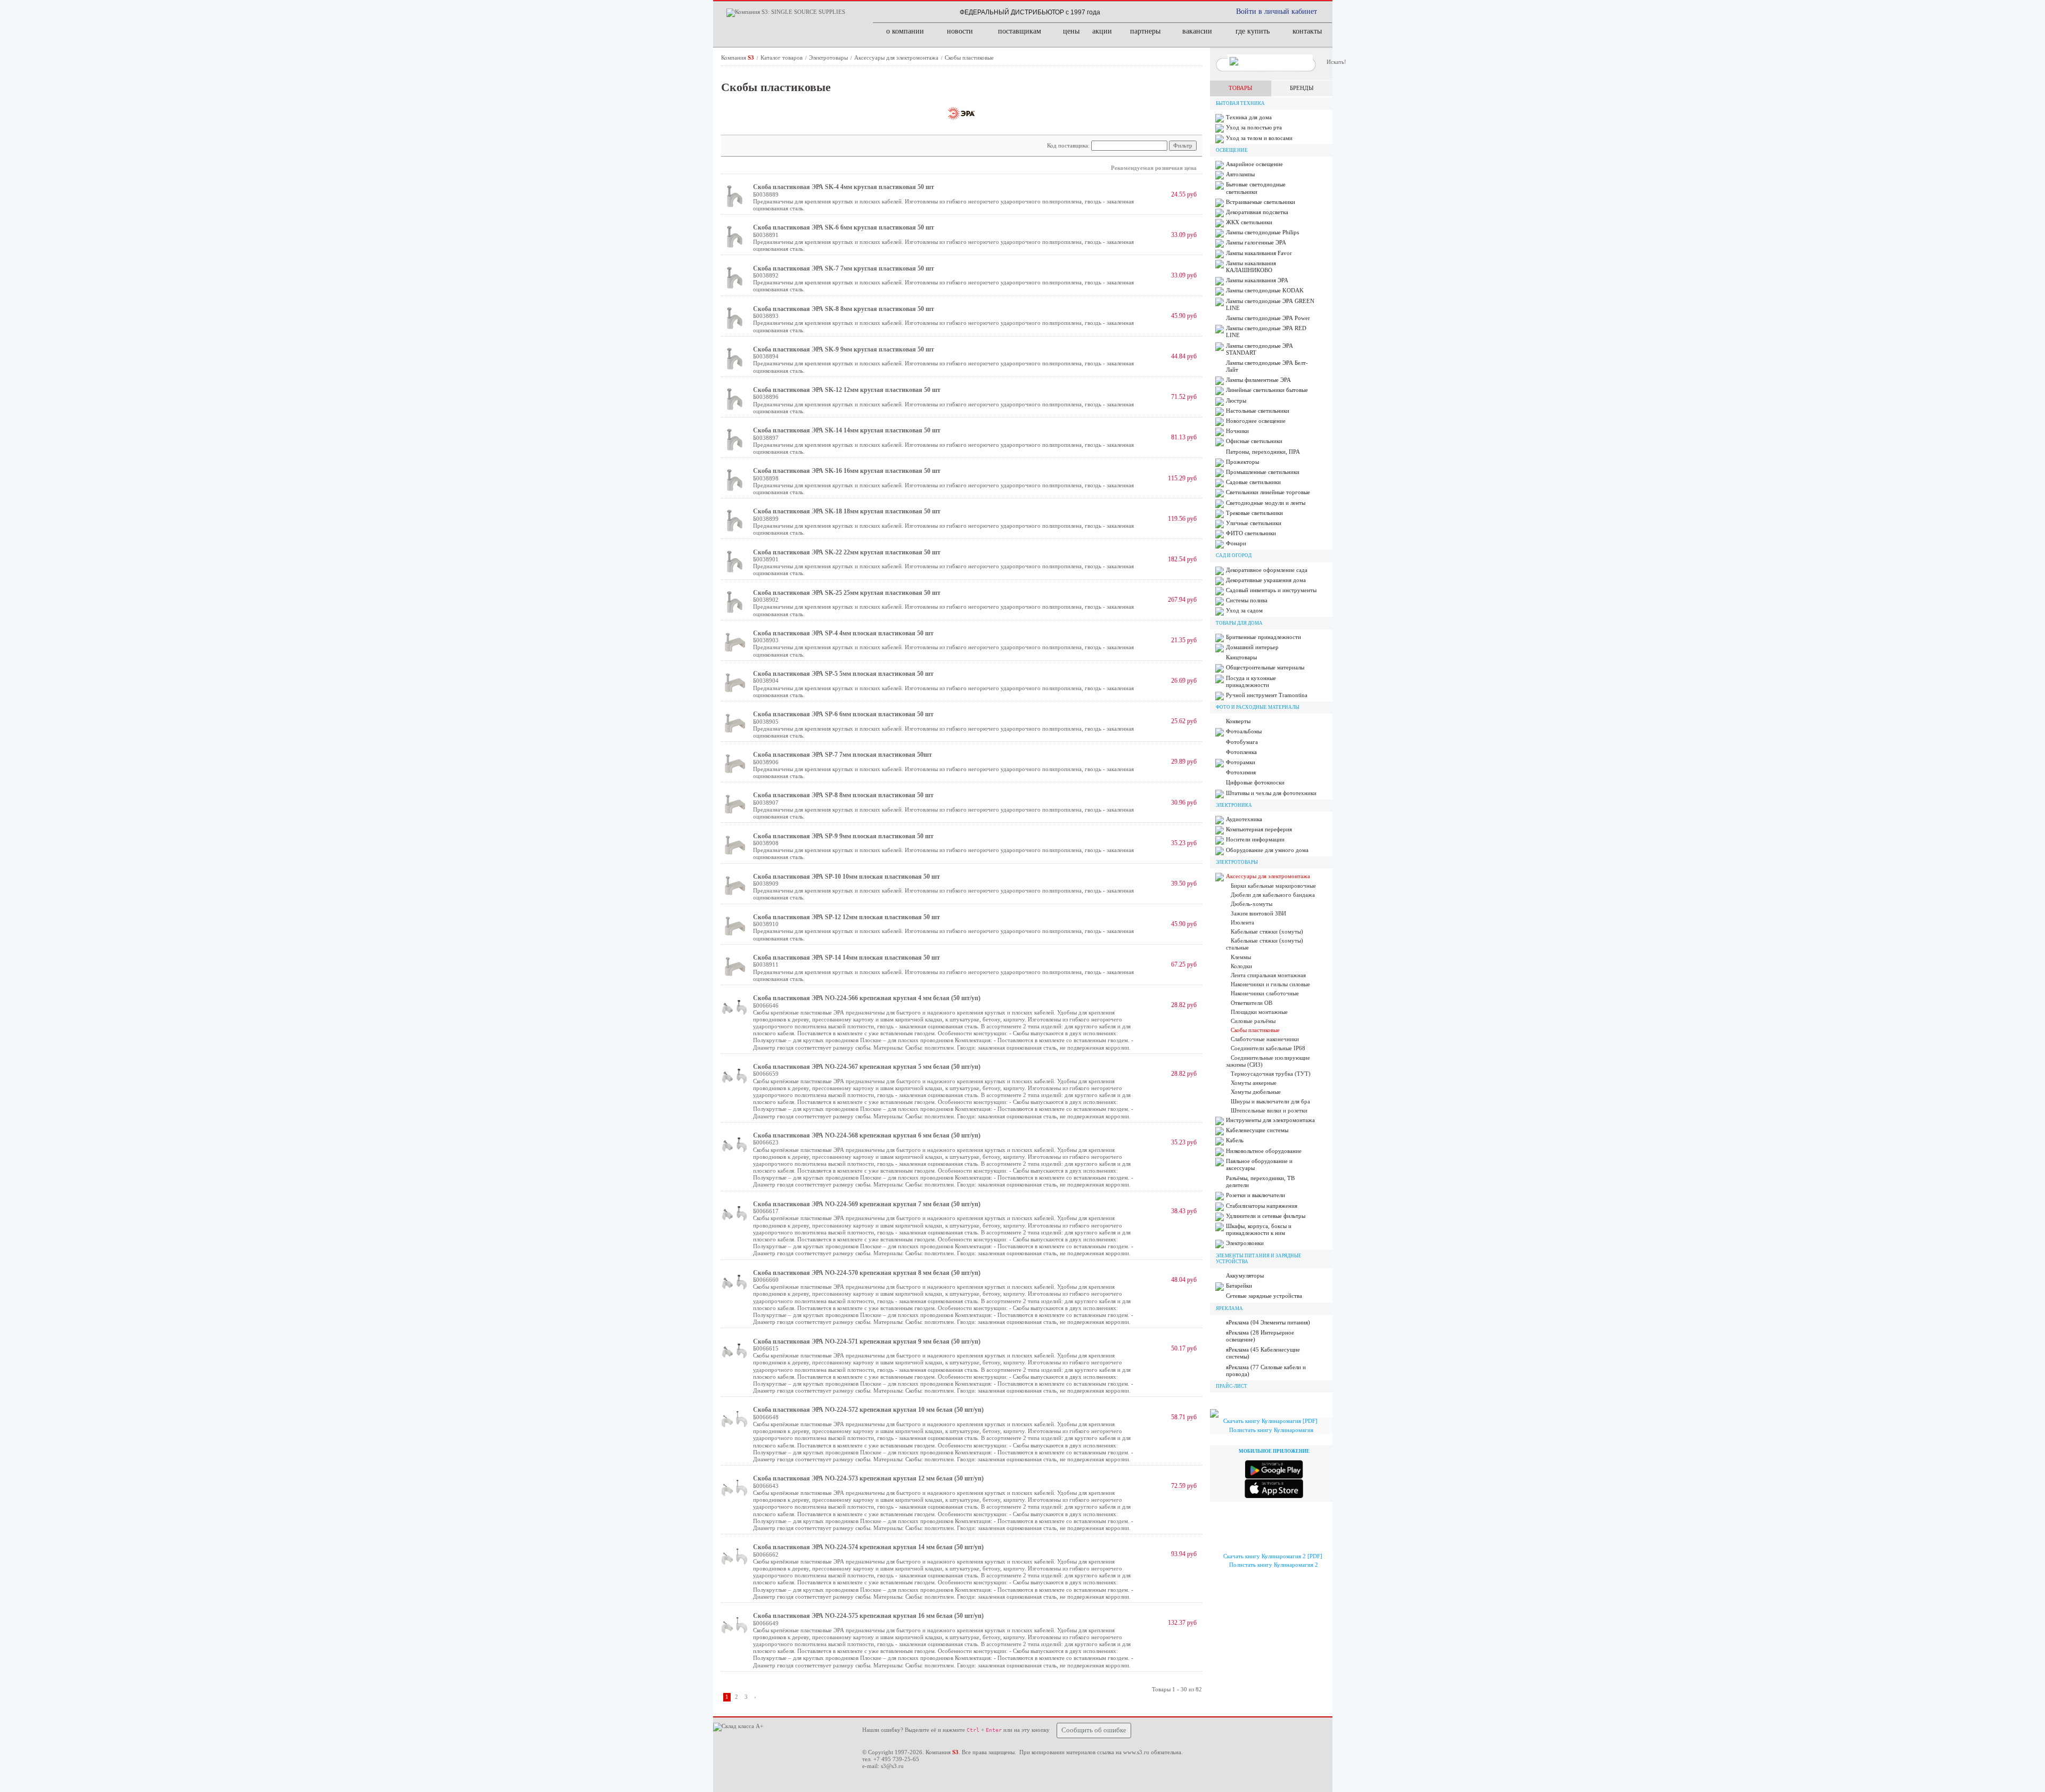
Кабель (1235, 1140)
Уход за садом (1244, 610)
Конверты (1238, 721)
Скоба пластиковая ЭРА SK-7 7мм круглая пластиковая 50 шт (844, 268)
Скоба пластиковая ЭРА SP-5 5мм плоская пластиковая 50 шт (843, 674)
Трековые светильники (1254, 513)
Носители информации (1255, 839)
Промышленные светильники (1263, 472)
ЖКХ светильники (1249, 222)
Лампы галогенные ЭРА (1256, 242)
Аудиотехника (1244, 819)
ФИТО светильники (1251, 533)
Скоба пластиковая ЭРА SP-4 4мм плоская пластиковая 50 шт (843, 633)
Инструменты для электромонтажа (1270, 1120)
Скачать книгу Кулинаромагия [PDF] (1270, 1421)
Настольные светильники (1258, 411)
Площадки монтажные (1259, 1012)
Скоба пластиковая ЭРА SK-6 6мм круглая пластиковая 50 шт (844, 227)
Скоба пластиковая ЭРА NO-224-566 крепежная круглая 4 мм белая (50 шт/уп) (867, 998)
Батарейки (1239, 1286)
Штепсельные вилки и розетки (1269, 1110)
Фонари (1236, 543)
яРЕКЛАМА (1229, 1308)
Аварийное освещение (1254, 164)
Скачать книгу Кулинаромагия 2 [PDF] (1273, 1556)
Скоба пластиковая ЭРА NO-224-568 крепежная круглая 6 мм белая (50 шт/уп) (867, 1135)
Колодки (1241, 966)
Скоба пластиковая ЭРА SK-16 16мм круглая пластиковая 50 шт (847, 471)
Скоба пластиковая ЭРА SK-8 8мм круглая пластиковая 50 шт (844, 309)
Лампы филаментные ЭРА (1258, 380)
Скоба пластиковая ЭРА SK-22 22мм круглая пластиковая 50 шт (847, 552)
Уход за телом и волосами (1259, 138)
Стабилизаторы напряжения (1262, 1206)
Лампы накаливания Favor (1259, 253)
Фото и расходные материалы (1258, 707)
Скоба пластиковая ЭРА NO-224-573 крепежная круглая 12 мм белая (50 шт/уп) (868, 1478)
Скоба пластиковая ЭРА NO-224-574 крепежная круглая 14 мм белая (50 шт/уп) (868, 1547)
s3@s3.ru (892, 1766)
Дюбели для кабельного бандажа (1273, 895)
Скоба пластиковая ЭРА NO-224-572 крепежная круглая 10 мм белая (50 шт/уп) (868, 1410)
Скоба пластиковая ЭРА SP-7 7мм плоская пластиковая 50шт (842, 755)
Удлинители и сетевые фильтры (1266, 1216)
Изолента (1242, 922)
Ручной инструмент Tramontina (1267, 695)
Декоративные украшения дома (1266, 580)
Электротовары (829, 58)
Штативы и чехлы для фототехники (1271, 793)
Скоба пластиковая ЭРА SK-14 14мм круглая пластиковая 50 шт (847, 430)
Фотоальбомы (1244, 731)
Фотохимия (1241, 772)
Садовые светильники (1253, 482)
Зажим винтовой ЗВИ (1258, 913)
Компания (738, 58)
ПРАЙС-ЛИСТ (1232, 1386)
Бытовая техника (1240, 103)
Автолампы (1240, 174)
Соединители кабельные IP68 (1268, 1048)
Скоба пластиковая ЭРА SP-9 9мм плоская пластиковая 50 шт (843, 836)
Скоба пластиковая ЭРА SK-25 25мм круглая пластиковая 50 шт (847, 593)
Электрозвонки (1245, 1243)
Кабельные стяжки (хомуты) (1267, 931)
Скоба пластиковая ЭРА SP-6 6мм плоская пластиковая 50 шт (843, 714)
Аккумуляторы (1245, 1275)
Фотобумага (1242, 742)
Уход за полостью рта (1254, 127)
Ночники (1237, 431)
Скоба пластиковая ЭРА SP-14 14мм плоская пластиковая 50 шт (846, 958)
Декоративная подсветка (1257, 212)
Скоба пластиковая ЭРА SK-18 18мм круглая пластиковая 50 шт (847, 511)
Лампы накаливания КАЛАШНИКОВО (1251, 267)
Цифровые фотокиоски (1255, 782)
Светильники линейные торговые (1268, 492)
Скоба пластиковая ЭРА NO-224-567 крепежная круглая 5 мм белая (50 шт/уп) (867, 1067)
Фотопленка (1241, 752)
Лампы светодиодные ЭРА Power (1268, 318)
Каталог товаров (782, 58)
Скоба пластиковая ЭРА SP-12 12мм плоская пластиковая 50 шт (846, 917)
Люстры (1236, 400)
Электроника (1234, 805)
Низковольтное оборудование (1264, 1151)
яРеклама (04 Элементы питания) (1268, 1322)
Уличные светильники (1254, 523)
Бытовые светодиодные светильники (1256, 188)
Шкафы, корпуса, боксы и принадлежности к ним (1259, 1229)
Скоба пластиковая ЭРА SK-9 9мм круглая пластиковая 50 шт (844, 349)
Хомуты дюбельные (1256, 1092)
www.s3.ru (1136, 1752)
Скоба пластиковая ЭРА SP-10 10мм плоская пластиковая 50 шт (846, 877)
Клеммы (1241, 957)
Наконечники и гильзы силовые (1270, 984)
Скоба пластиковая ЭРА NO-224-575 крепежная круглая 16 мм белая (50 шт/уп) (868, 1616)
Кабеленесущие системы (1257, 1130)
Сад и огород (1234, 555)
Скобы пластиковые (969, 58)
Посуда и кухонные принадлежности (1251, 681)
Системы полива (1247, 600)
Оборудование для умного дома (1267, 850)
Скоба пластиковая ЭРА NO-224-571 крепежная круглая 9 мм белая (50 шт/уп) (867, 1341)
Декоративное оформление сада (1267, 570)
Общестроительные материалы (1265, 667)
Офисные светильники (1254, 441)
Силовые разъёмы (1253, 1021)
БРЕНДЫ (1302, 88)
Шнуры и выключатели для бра (1270, 1101)
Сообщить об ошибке (1094, 1730)
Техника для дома (1249, 117)
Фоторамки (1241, 762)
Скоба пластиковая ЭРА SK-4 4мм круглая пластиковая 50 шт (844, 187)
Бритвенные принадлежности (1263, 637)
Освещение (1232, 150)
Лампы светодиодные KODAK (1265, 290)
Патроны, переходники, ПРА (1263, 452)
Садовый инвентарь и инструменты (1271, 590)
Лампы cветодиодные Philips (1262, 232)
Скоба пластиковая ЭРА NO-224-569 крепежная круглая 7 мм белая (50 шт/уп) (867, 1204)
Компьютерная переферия (1259, 829)
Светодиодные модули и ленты (1266, 503)
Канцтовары (1241, 657)
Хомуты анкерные (1254, 1083)
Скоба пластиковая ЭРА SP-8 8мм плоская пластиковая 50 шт (843, 795)
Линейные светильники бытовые (1267, 390)
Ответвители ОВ (1251, 1003)
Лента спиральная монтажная (1268, 975)
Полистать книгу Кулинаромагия (1271, 1430)
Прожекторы (1242, 462)
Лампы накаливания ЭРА (1257, 280)
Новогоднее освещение (1256, 421)
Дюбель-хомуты (1251, 904)
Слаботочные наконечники (1265, 1039)
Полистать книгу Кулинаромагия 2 (1274, 1565)
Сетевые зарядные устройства (1264, 1296)
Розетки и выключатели (1255, 1195)
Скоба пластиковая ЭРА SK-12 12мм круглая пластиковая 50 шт (847, 390)
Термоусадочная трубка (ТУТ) (1271, 1074)
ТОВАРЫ (1241, 88)
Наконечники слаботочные (1265, 993)
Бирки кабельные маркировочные (1273, 886)
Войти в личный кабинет (1277, 11)
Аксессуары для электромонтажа (897, 58)
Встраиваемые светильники (1261, 202)
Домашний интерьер (1252, 647)
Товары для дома (1239, 623)
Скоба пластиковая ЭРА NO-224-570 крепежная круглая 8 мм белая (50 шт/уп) (867, 1273)
